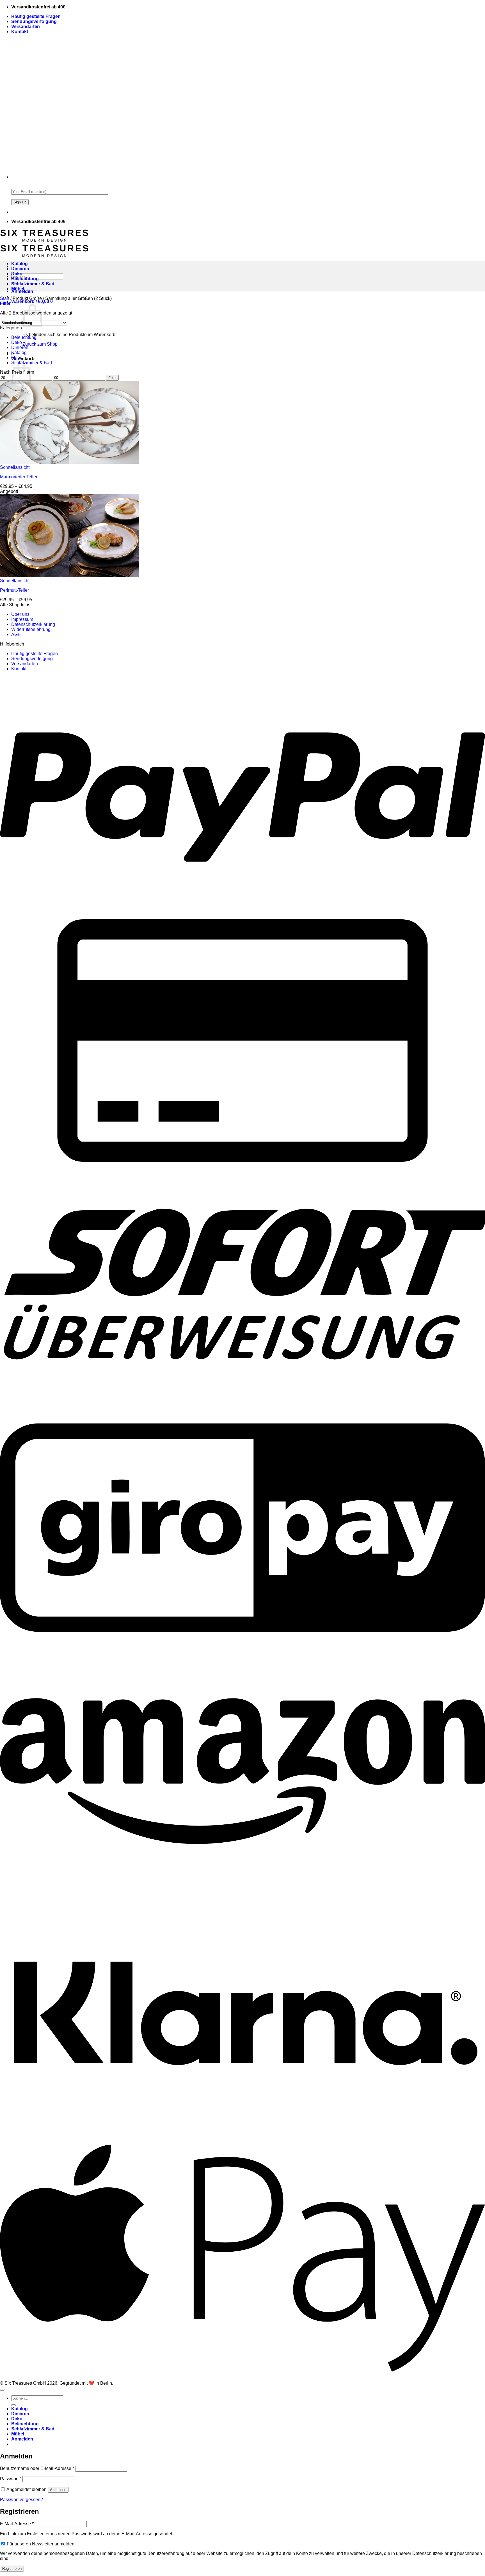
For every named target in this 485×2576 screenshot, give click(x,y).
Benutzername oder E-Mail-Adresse (37, 2468)
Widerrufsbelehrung (31, 629)
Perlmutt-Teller (14, 590)
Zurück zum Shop (40, 344)
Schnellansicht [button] (15, 467)
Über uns (20, 614)
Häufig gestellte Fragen (36, 16)
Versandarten (26, 27)
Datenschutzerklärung (33, 624)
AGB (16, 634)
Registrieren (12, 2569)
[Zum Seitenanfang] (2, 2390)
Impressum (22, 619)
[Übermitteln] (13, 2405)
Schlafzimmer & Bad (33, 284)
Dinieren (20, 269)
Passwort (11, 2479)
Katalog (20, 264)
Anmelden (58, 2490)
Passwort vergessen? (21, 2500)
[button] (32, 301)
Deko (17, 274)
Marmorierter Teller (19, 477)
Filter (112, 378)
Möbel (18, 289)
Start (5, 298)
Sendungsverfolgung (34, 21)
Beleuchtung (25, 279)
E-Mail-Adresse (17, 2524)
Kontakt (20, 32)
